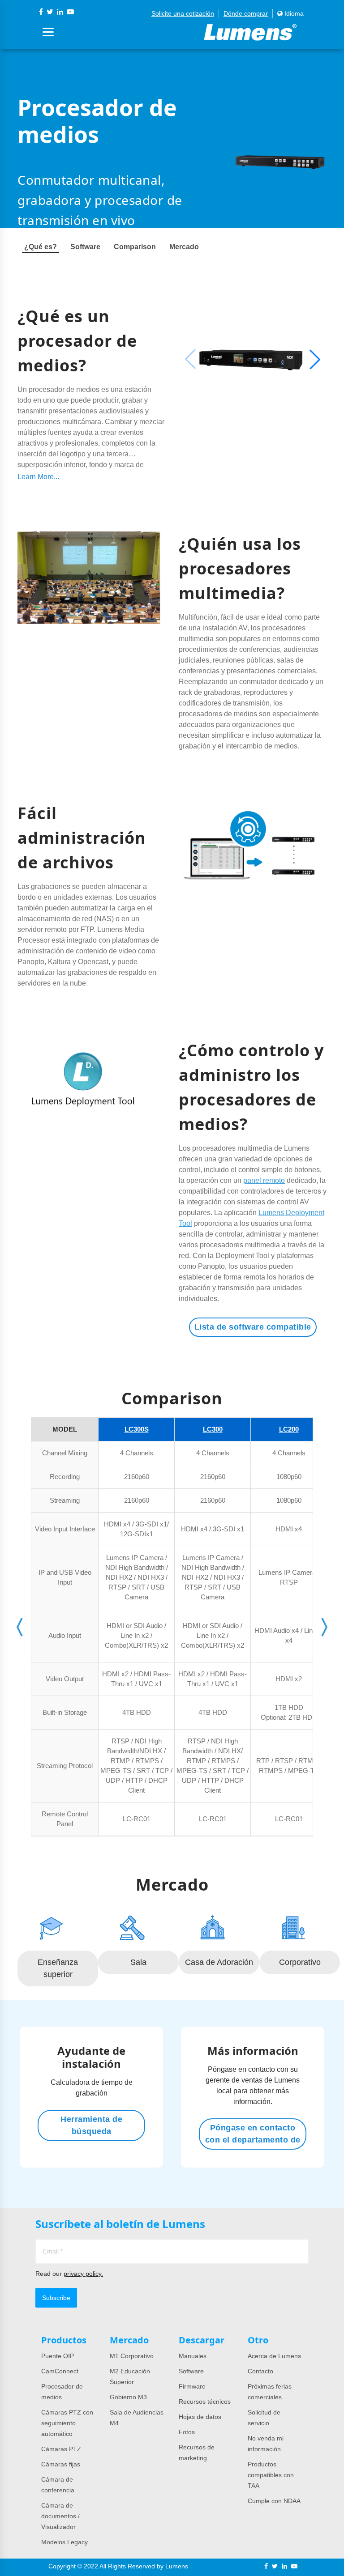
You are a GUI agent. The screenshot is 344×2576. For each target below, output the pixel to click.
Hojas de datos (200, 2417)
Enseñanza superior (58, 1968)
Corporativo (300, 1962)
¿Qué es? (41, 247)
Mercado (184, 247)
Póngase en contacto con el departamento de (253, 2134)
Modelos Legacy (64, 2542)
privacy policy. (83, 2274)
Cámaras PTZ (61, 2449)
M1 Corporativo (132, 2356)
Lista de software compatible (253, 1327)
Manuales (193, 2356)
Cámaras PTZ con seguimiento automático (67, 2423)
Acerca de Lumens (274, 2356)
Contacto (260, 2371)
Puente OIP (58, 2356)
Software (85, 247)
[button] (315, 359)
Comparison (135, 247)
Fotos (187, 2432)
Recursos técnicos (205, 2402)
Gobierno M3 (128, 2397)
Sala (138, 1962)
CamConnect (60, 2371)
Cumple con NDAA (274, 2501)
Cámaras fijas (61, 2464)
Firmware (192, 2386)
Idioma (293, 13)
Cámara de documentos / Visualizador (60, 2516)
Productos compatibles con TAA (271, 2475)
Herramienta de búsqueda (91, 2125)
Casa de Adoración (219, 1962)
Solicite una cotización (183, 13)
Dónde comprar (246, 13)
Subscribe (56, 2298)
